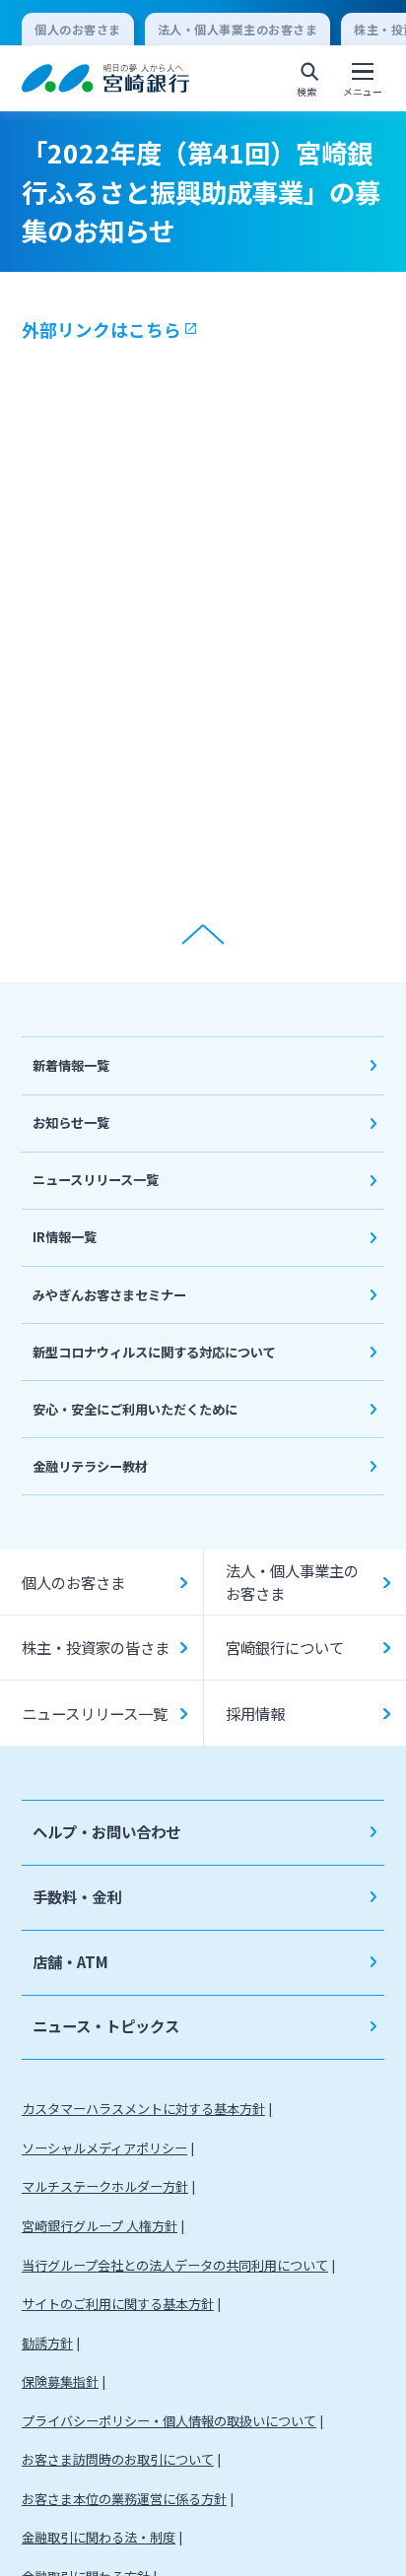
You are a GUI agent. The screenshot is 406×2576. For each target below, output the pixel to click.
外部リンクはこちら (101, 330)
